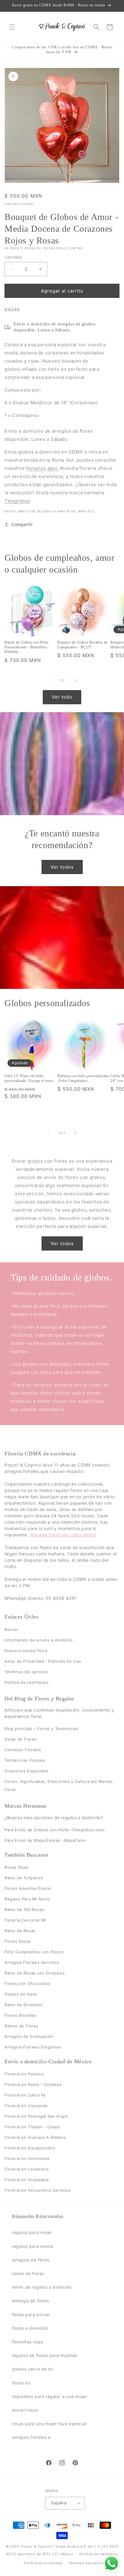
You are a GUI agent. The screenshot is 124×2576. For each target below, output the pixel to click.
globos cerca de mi (33, 2369)
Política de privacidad (43, 2563)
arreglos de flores (31, 2260)
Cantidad (13, 257)
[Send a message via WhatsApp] (112, 2563)
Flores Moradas (20, 2015)
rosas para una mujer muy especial (49, 2424)
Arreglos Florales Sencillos (32, 1962)
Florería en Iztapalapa (26, 2180)
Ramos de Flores (22, 2026)
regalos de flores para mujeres (45, 2355)
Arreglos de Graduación (29, 2036)
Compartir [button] (22, 524)
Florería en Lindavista (26, 2169)
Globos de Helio (21, 1994)
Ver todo (62, 697)
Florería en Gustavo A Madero (35, 2138)
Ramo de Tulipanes (24, 1878)
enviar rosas (25, 2410)
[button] (12, 27)
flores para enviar (31, 2315)
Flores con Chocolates (28, 1984)
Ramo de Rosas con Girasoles (35, 1973)
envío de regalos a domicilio (42, 2287)
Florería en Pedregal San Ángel (36, 2116)
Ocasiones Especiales (27, 1771)
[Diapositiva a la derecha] (75, 680)
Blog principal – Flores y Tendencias (41, 1729)
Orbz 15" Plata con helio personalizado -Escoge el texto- (29, 1078)
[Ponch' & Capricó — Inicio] (62, 27)
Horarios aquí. (42, 468)
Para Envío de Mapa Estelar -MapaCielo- (46, 1840)
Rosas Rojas (17, 1867)
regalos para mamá (33, 2246)
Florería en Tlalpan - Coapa (32, 2127)
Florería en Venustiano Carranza (37, 2190)
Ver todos (62, 867)
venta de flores (28, 2273)
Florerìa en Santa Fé (25, 2095)
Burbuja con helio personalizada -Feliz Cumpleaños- (83, 1078)
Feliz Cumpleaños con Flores (34, 1952)
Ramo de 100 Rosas (24, 1909)
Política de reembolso (27, 1682)
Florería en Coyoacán (26, 2106)
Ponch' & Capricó (37, 2546)
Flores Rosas (18, 1941)
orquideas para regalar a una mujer (50, 2396)
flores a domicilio (30, 2328)
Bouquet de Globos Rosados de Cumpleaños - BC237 (83, 645)
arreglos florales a (31, 2437)
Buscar (11, 1629)
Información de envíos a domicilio (39, 1640)
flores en (21, 2383)
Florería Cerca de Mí (25, 1920)
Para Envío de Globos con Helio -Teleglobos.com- (55, 1830)
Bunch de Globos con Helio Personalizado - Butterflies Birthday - (27, 647)
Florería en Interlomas (27, 2159)
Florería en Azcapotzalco (30, 2148)
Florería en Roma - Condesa (33, 2085)
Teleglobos (17, 501)
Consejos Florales (23, 1750)
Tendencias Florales (25, 1760)
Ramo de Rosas (20, 1931)
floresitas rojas (28, 2342)
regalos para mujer (32, 2232)
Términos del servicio (26, 1672)
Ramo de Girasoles (23, 2005)
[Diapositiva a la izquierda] (49, 680)
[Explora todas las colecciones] (63, 1535)
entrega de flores (30, 2301)
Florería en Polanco (24, 2074)
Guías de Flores (21, 1739)
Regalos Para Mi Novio (27, 1899)
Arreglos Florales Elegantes (33, 2047)
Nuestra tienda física (26, 1651)
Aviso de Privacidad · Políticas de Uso (43, 1661)
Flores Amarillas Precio (28, 1888)
